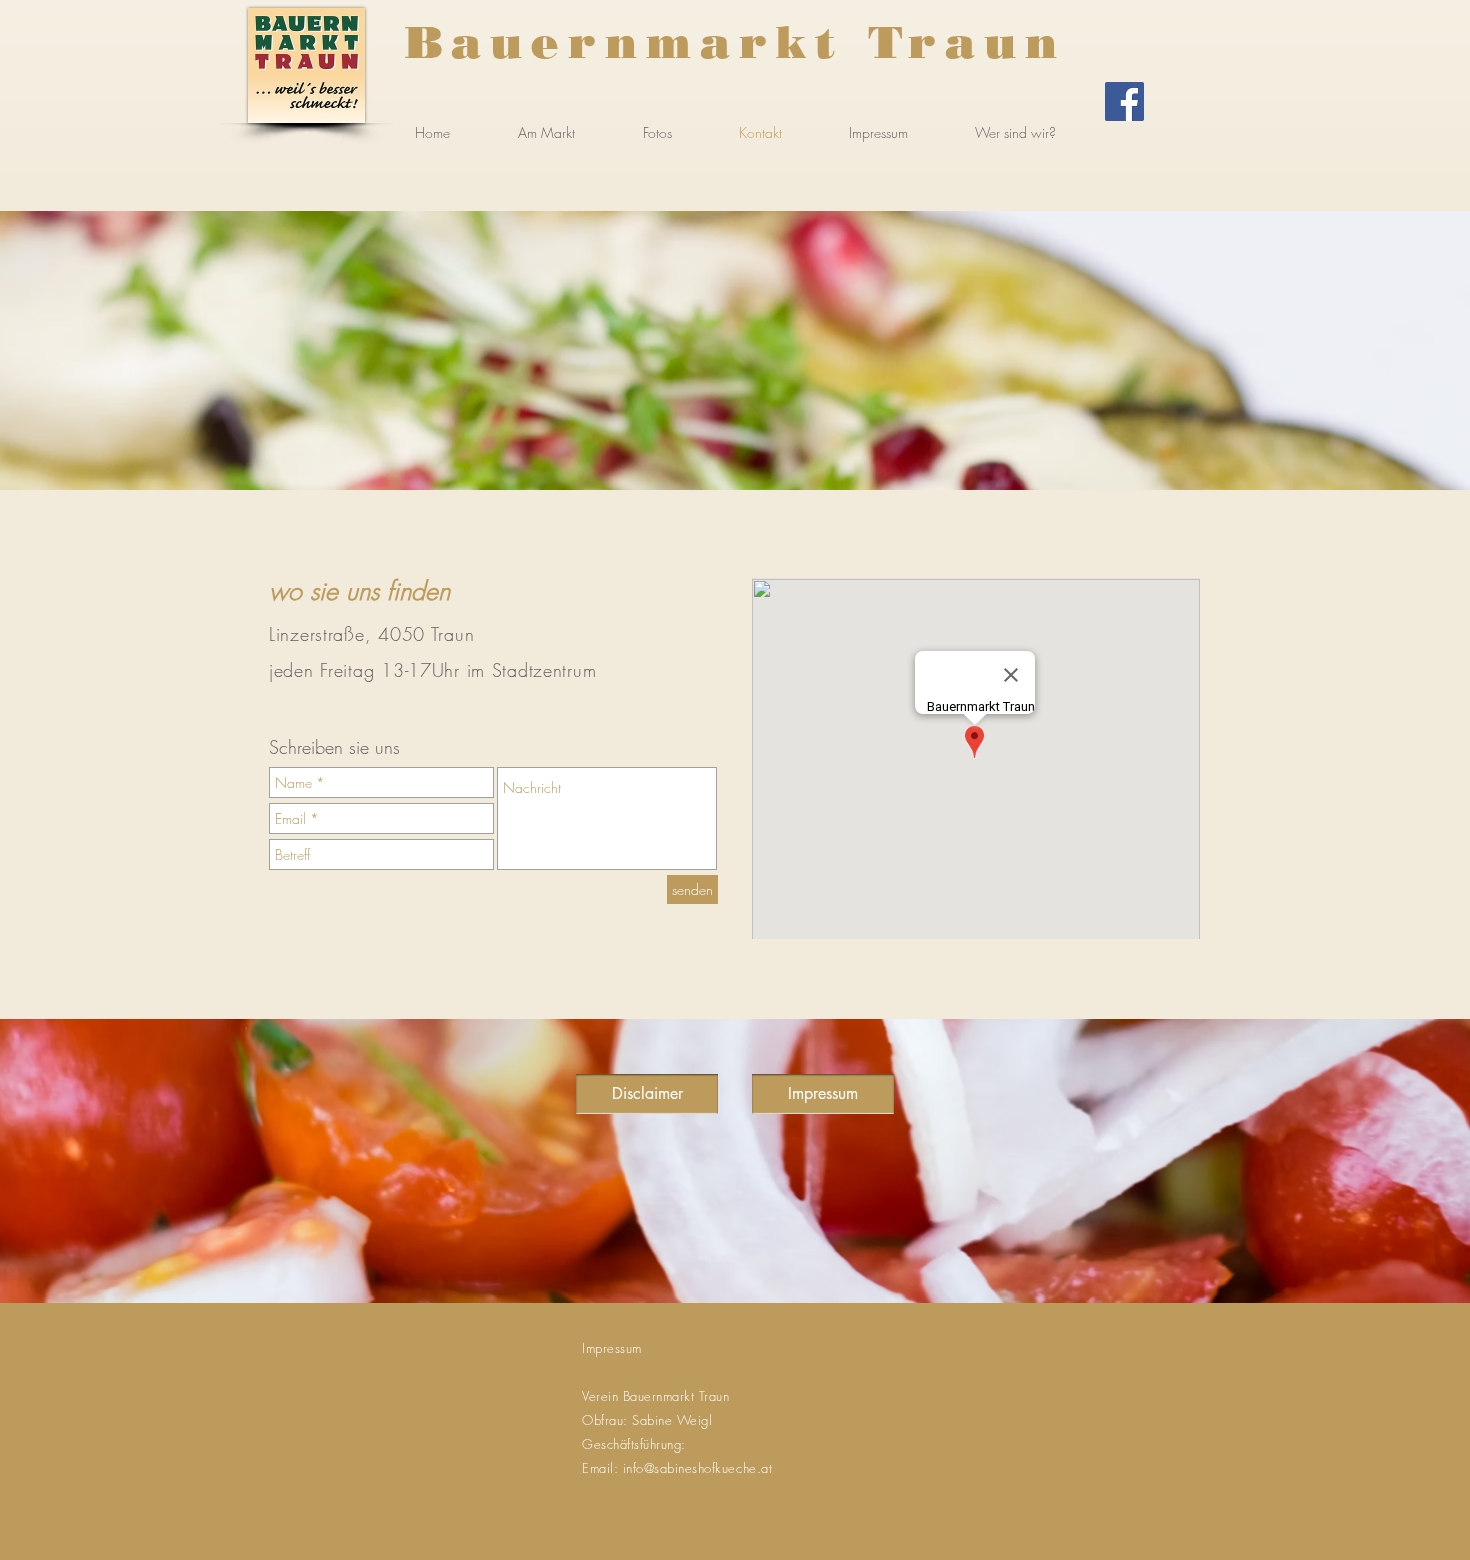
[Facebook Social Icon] (1124, 101)
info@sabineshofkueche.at (697, 1468)
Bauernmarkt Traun (735, 42)
